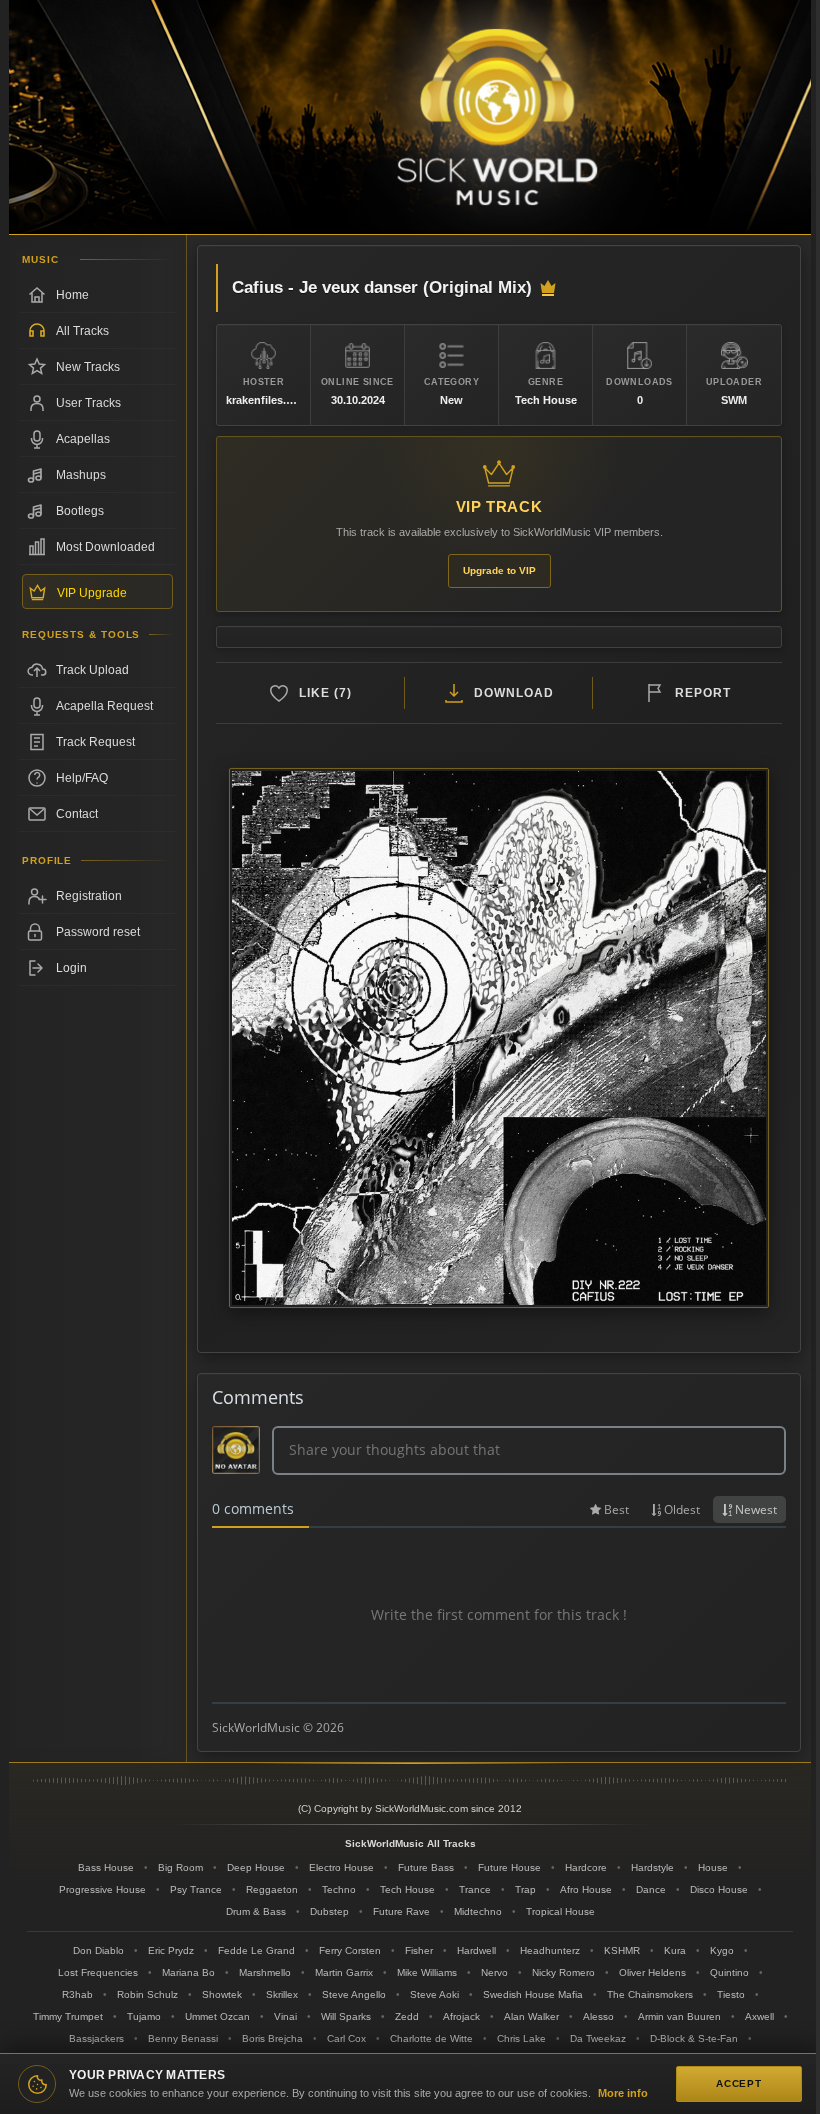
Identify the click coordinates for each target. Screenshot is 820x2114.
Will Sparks (346, 2016)
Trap (525, 1889)
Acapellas (83, 439)
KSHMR (622, 1950)
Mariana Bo (188, 1972)
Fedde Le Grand (256, 1950)
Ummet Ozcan (217, 2016)
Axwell (759, 2016)
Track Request (95, 742)
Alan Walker (531, 2016)
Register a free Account (97, 896)
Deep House (256, 1867)
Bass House (106, 1867)
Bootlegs (80, 511)
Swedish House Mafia (533, 1994)
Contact (77, 814)
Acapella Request (104, 706)
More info (623, 2093)
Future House (509, 1867)
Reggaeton (272, 1889)
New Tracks (88, 367)
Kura (675, 1950)
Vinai (285, 2016)
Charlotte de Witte (431, 2038)
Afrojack (461, 2016)
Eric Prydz (171, 1950)
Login (71, 968)
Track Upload (92, 670)
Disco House (719, 1889)
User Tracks (88, 403)
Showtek (222, 1994)
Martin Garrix (344, 1972)
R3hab (77, 1994)
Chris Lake (521, 2038)
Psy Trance (196, 1889)
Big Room (180, 1867)
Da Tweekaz (598, 2038)
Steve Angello (354, 1994)
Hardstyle (652, 1867)
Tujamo (144, 2016)
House (713, 1867)
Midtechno (478, 1911)
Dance (651, 1889)
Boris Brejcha (272, 2038)
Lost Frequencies (98, 1972)
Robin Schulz (147, 1994)
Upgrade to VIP (499, 570)
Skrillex (282, 1994)
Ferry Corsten (350, 1950)
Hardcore (586, 1867)
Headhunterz (550, 1950)
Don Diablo (98, 1950)
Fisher (419, 1950)
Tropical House (560, 1911)
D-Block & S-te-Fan (694, 2038)
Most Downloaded (105, 547)
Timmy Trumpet (68, 2016)
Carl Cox (346, 2038)
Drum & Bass (256, 1911)
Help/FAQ (82, 778)
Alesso (598, 2016)
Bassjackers (96, 2038)
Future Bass (426, 1867)
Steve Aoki (434, 1994)
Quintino (729, 1972)
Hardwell (476, 1950)
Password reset (98, 932)
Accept (739, 2083)
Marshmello (265, 1972)
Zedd (407, 2016)
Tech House (407, 1889)
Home (72, 295)
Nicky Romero (563, 1972)
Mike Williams (427, 1972)
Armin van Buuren (679, 2016)
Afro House (586, 1889)
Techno (339, 1889)
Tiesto (731, 1994)
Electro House (341, 1867)
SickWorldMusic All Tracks (410, 1843)
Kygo (722, 1950)
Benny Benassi (183, 2038)
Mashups (81, 475)
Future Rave (401, 1911)
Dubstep (329, 1911)
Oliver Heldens (652, 1972)
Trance (475, 1889)
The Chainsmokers (650, 1994)
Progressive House (102, 1889)
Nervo (494, 1972)
